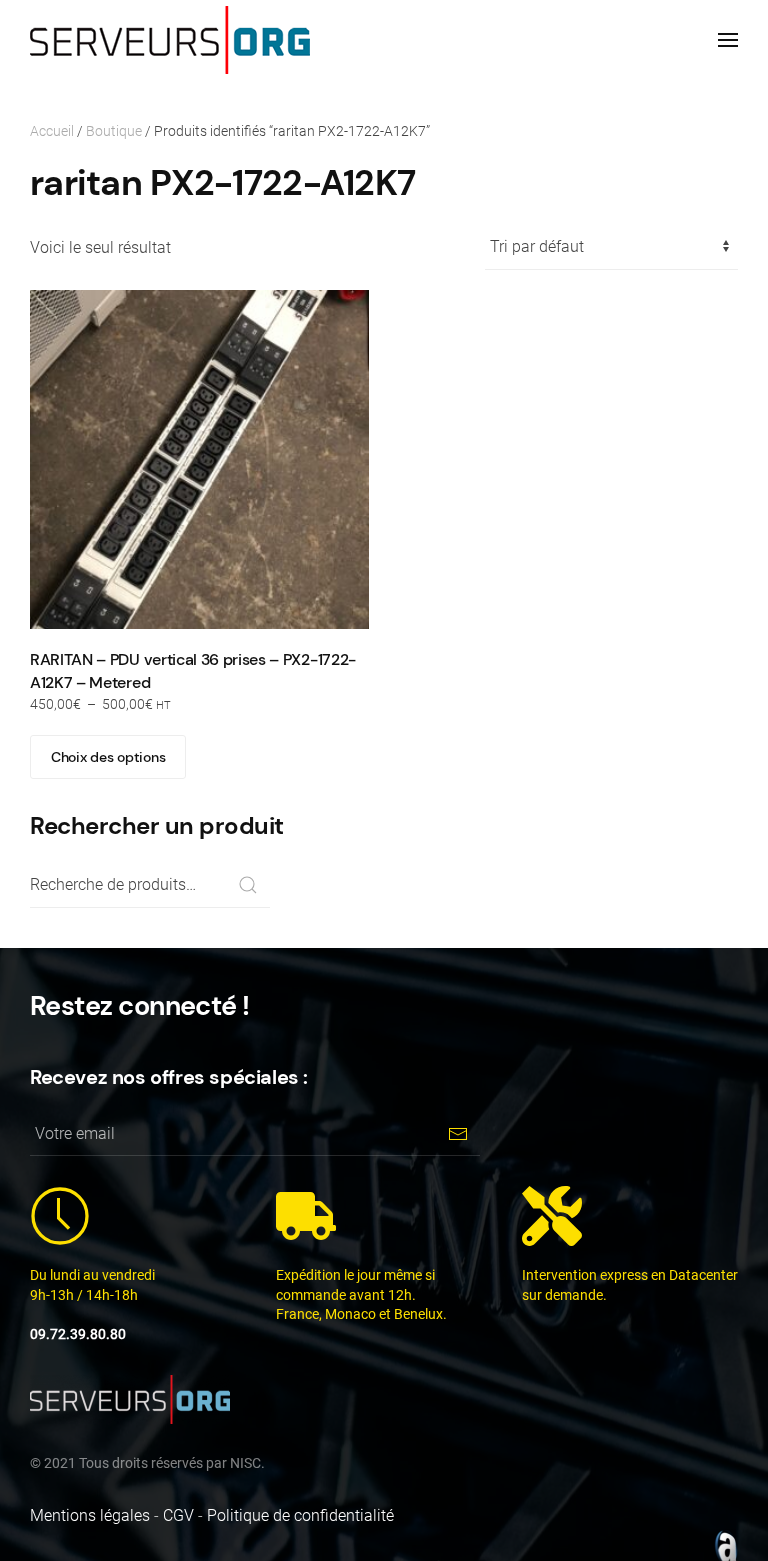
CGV (178, 1515)
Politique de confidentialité (300, 1515)
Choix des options (108, 757)
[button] (728, 40)
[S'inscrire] (457, 1133)
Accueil (52, 131)
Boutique (114, 131)
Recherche (247, 885)
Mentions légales (90, 1515)
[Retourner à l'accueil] (170, 40)
